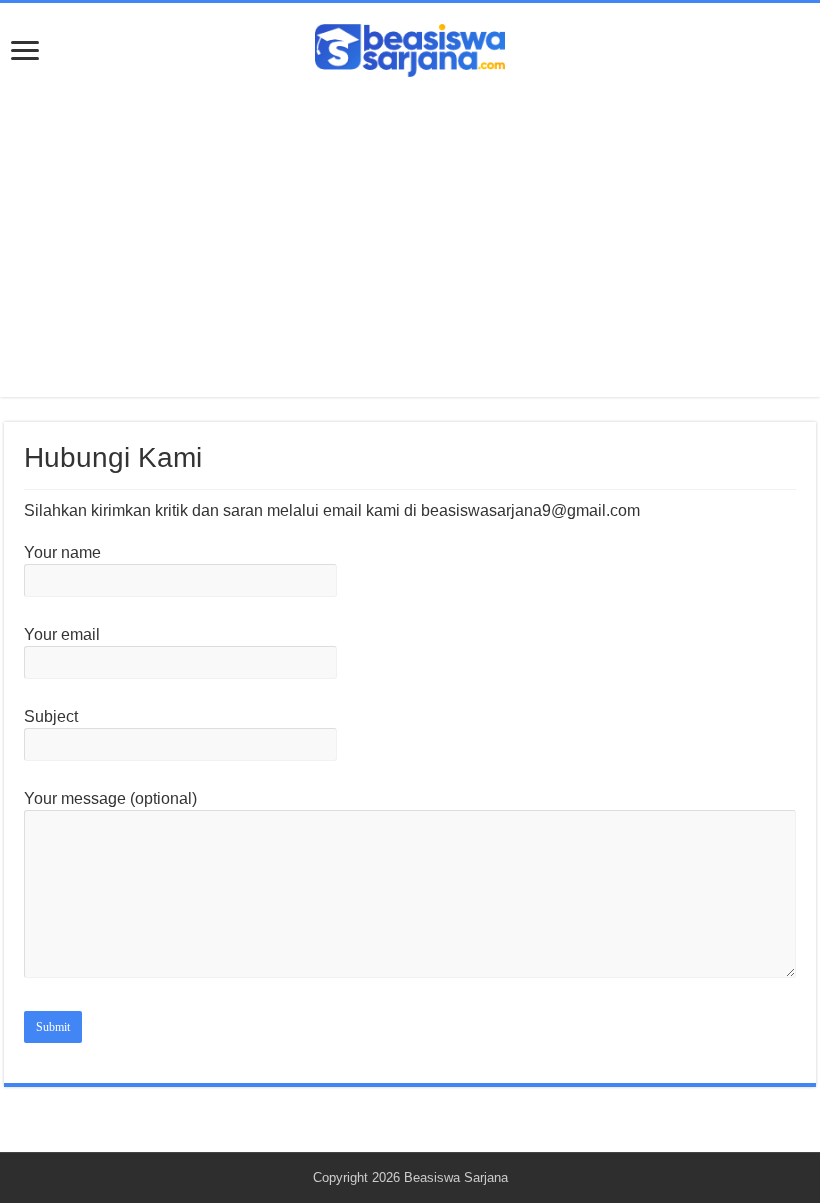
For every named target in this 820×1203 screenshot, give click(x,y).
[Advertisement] (410, 227)
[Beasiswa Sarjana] (410, 47)
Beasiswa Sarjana (456, 1177)
